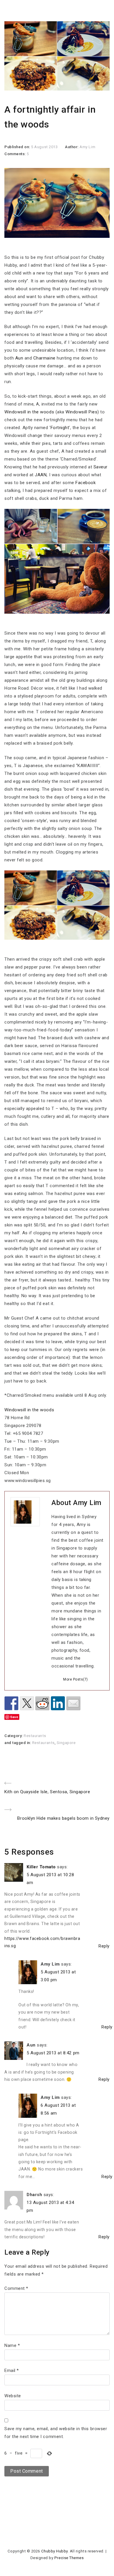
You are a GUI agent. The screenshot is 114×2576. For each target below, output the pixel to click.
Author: (72, 147)
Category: (14, 1736)
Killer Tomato (41, 1867)
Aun (19, 358)
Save (14, 1717)
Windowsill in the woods (29, 412)
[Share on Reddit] (42, 1703)
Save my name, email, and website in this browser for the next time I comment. (56, 2433)
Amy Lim (87, 147)
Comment (16, 2288)
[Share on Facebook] (11, 1703)
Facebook (85, 483)
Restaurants (35, 1736)
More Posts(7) (76, 1679)
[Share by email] (73, 1703)
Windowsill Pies (81, 412)
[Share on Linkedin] (58, 1703)
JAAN (41, 475)
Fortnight (60, 428)
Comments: (15, 154)
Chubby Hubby (55, 2551)
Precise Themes (69, 2558)
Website (13, 2396)
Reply (104, 1946)
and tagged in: (18, 1743)
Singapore (66, 1743)
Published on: (18, 147)
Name (12, 2345)
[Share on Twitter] (27, 1703)
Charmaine (44, 358)
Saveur (101, 467)
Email (12, 2370)
